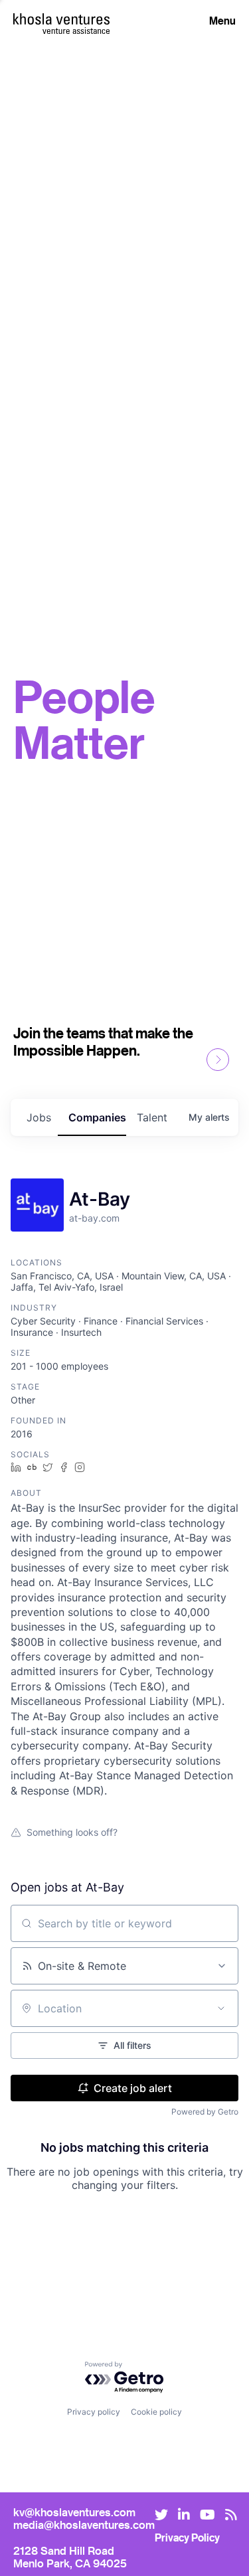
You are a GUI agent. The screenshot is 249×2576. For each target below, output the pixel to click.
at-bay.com (94, 1218)
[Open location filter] (221, 2008)
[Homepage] (61, 19)
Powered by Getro (205, 2112)
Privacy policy (94, 2412)
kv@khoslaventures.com (74, 2512)
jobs (39, 1117)
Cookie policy (156, 2412)
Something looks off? (72, 1832)
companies (97, 1117)
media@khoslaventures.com (84, 2525)
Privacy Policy (187, 2537)
